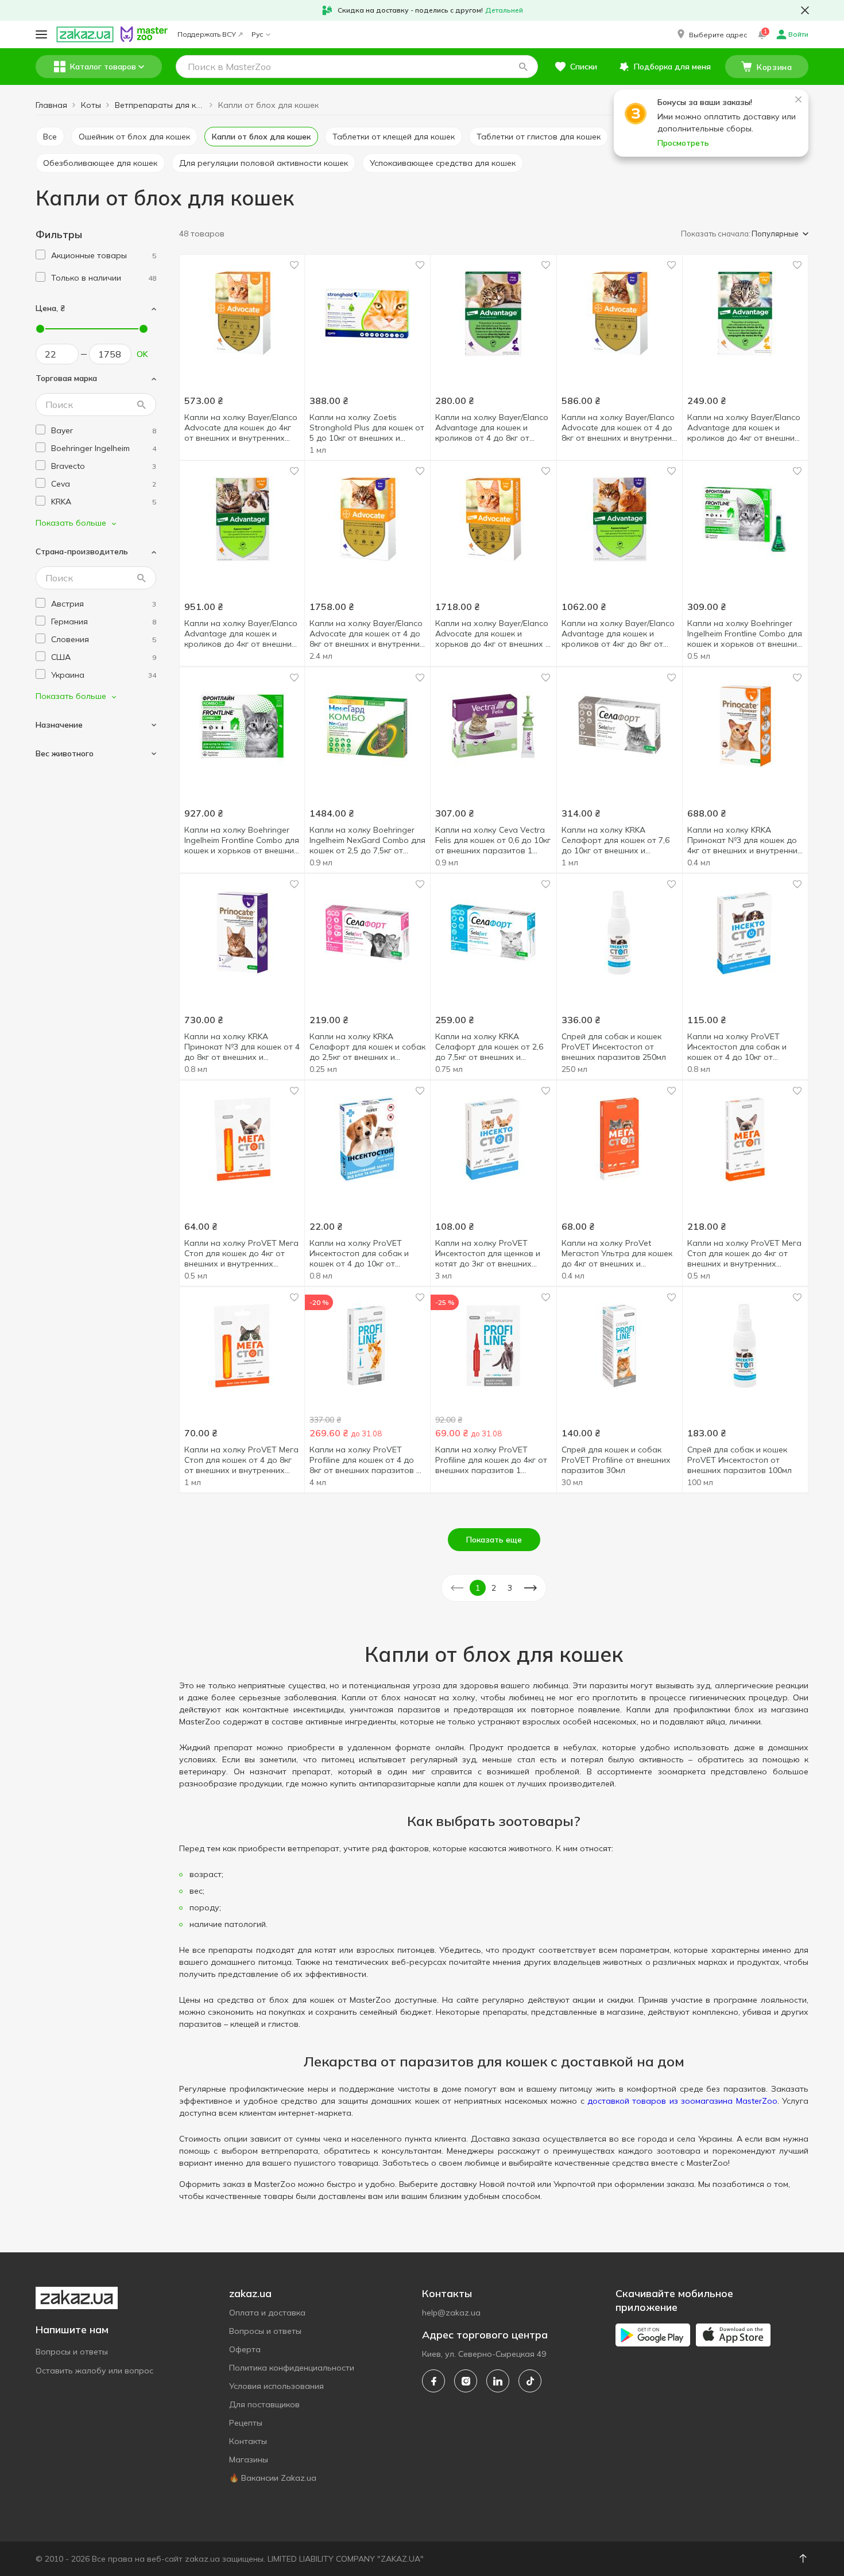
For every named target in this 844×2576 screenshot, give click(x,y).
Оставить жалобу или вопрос (94, 2371)
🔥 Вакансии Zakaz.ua (273, 2478)
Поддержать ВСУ (207, 34)
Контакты (248, 2441)
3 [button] (510, 1588)
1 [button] (478, 1588)
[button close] (805, 10)
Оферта (245, 2349)
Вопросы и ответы (72, 2352)
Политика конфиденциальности (292, 2368)
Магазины (249, 2460)
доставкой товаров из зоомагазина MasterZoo (682, 2101)
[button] (711, 34)
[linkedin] (498, 2381)
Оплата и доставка (267, 2313)
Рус (257, 34)
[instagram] (466, 2381)
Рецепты (246, 2423)
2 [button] (494, 1588)
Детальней (504, 10)
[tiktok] (530, 2381)
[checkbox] (40, 255)
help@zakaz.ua (451, 2313)
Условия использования (276, 2386)
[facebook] (433, 2381)
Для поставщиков (264, 2404)
